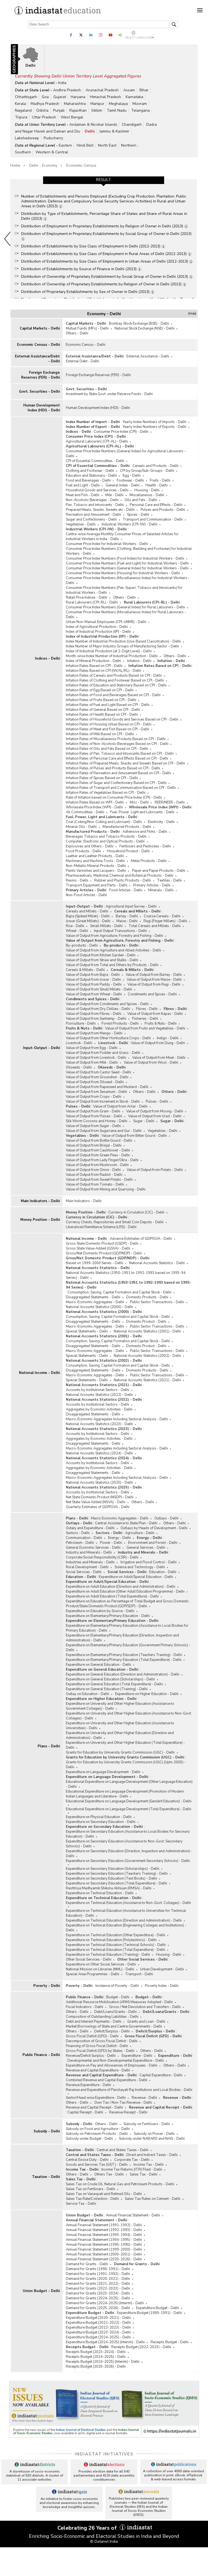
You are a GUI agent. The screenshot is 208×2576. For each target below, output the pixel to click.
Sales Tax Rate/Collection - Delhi (92, 2199)
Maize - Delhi (127, 921)
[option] (103, 239)
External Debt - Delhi (82, 361)
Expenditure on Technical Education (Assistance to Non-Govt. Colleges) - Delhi (128, 1903)
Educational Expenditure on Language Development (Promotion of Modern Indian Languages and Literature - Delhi (125, 1794)
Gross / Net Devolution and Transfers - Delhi (145, 2007)
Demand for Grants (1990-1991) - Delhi (98, 2269)
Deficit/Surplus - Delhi (112, 2031)
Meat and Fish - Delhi (83, 495)
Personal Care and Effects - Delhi (156, 505)
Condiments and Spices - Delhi (152, 994)
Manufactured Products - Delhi (127, 827)
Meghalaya (118, 104)
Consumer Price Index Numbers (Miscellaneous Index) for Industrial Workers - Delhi (128, 580)
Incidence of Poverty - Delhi (117, 1986)
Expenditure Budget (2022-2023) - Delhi (98, 2328)
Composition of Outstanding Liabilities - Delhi (102, 2017)
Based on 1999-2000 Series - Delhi (95, 1263)
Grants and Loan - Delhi (146, 2022)
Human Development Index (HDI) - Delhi (42, 408)
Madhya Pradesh (45, 104)
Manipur (97, 104)
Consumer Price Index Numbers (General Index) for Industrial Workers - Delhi (127, 568)
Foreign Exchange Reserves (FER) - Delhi (40, 375)
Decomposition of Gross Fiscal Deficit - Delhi (102, 2041)
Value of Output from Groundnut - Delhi (97, 1077)
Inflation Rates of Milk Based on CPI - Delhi (100, 734)
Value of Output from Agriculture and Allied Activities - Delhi (113, 950)
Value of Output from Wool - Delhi (151, 1063)
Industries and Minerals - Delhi (90, 1562)
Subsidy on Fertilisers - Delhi (147, 2124)
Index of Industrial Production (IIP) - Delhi (98, 632)
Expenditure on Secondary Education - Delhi (101, 1822)
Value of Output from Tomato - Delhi (95, 1184)
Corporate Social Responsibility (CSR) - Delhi (102, 1557)
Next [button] (198, 239)
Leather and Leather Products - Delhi (95, 856)
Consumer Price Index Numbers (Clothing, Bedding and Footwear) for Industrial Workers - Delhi (129, 551)
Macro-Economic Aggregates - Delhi (95, 1302)
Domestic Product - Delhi (146, 1322)
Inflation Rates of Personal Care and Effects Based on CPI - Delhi (117, 758)
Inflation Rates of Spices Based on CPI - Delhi (102, 778)
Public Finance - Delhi (41, 2055)
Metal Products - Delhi (149, 861)
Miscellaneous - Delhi (147, 495)
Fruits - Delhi (160, 480)
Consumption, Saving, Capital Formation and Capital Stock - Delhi (119, 1292)
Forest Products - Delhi (120, 1024)
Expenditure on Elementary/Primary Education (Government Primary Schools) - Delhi (128, 1648)
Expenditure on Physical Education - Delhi (99, 1817)
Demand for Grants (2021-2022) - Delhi (98, 2284)
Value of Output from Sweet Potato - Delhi (99, 1180)
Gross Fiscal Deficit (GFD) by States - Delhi (100, 2051)
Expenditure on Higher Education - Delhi (147, 1694)
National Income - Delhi (39, 1373)
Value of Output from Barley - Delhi (154, 975)
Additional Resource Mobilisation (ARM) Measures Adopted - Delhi (119, 2002)
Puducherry (53, 138)
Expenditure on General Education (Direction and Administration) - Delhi (123, 1674)
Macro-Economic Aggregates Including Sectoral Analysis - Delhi (117, 1419)
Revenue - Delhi (144, 2098)
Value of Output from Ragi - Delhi (154, 984)
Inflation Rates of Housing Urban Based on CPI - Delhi (109, 724)
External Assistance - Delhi (148, 356)
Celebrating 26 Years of (88, 2528)
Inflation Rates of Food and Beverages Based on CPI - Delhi (113, 695)
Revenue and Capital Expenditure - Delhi (98, 2070)
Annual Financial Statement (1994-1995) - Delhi (104, 2240)
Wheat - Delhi (77, 931)
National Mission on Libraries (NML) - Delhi (100, 1969)
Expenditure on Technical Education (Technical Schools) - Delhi (116, 1945)
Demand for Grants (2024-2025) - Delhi (98, 2298)
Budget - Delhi (118, 1997)
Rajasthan (78, 110)
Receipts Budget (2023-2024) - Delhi (96, 2352)
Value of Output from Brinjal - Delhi (94, 1145)
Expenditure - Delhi (137, 2056)
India (62, 83)
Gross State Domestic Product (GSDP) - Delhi (102, 1244)
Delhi (90, 131)
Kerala (20, 104)
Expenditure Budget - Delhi (157, 2308)
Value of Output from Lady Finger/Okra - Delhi (102, 1160)
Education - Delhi (163, 1572)
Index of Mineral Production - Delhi (93, 661)
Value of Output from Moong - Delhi (155, 1111)
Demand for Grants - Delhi (87, 2264)
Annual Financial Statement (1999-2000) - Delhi (104, 2249)
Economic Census (81, 165)
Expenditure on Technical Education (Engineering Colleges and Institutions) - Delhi (126, 1928)
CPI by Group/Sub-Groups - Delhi (147, 471)
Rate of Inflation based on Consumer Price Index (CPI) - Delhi (114, 798)
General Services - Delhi (146, 1548)
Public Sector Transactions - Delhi (157, 1302)
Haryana (78, 97)
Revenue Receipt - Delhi (128, 2112)
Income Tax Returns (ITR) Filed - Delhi (132, 2170)
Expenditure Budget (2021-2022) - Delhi (98, 2323)
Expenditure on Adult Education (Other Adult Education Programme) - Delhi (125, 1592)
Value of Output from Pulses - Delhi (94, 1116)
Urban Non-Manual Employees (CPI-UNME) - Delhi (106, 622)
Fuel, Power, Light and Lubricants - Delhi (142, 812)
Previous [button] (8, 239)
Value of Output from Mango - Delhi (94, 1033)
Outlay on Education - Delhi (87, 1694)
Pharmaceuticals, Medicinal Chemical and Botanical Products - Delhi (120, 876)
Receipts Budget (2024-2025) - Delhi (96, 2357)
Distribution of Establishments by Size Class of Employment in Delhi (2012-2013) (91, 246)
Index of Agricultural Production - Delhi (97, 627)
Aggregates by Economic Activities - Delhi (99, 1409)
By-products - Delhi (82, 945)
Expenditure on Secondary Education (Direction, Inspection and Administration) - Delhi (129, 1854)
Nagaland (23, 110)
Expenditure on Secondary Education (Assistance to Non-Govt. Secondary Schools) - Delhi (124, 1844)
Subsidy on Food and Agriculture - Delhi (98, 2129)
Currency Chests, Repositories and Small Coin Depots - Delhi (115, 1222)
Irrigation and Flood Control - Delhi (149, 1562)
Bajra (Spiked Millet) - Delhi (88, 916)
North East (107, 145)
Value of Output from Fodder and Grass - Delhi (103, 1053)
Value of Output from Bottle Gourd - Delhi (99, 1141)
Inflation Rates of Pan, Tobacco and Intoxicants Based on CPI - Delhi (120, 754)
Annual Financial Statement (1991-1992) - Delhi (104, 2225)
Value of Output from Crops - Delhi (94, 1097)
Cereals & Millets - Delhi (85, 970)
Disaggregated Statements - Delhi (93, 1297)
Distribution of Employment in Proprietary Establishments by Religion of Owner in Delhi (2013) (103, 226)
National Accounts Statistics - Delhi (157, 1263)
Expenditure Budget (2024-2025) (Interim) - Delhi (105, 2342)
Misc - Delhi (139, 802)
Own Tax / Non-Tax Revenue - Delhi (123, 2103)
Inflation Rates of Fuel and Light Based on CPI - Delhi (108, 705)
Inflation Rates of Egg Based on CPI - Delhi (100, 690)
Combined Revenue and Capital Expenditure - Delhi (107, 2080)
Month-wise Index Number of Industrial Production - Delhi (112, 656)
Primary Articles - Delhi (152, 885)
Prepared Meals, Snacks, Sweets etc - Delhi (100, 510)
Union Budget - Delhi (41, 2291)
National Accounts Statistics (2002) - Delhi (147, 1356)
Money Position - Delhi (40, 1220)
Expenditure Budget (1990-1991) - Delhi (149, 2313)
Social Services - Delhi (84, 1572)
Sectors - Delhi (78, 1533)
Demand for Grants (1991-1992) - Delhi (98, 2274)
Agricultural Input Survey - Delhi (131, 906)
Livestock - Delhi (79, 1043)
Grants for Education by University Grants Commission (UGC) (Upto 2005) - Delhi (126, 1765)
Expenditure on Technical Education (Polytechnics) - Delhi (111, 1940)
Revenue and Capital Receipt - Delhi (94, 2107)
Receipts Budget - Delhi (170, 2342)
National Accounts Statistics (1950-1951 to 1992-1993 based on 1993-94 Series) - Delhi (126, 1275)
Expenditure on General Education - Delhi (98, 1665)
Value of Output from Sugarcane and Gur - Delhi (104, 1131)
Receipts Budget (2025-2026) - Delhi (96, 2367)
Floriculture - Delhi (81, 1024)
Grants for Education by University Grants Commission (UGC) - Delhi (120, 1752)
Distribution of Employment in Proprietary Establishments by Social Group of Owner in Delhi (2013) (106, 234)
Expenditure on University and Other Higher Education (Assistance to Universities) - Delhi (120, 1726)
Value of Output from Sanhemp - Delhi (96, 1019)
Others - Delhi (77, 333)
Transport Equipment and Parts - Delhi (97, 885)
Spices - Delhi (138, 515)
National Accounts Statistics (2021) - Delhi (147, 1380)
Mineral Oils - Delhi (81, 827)
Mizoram (140, 104)
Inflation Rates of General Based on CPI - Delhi (103, 710)
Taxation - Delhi (46, 2177)
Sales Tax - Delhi (144, 2174)
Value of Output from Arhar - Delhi (120, 1106)
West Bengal (72, 117)
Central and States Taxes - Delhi (123, 2150)
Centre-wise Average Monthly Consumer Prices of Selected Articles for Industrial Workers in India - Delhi (122, 537)
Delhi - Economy (43, 165)
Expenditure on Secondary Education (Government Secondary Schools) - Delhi (128, 1861)
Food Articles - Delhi (126, 890)
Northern (129, 145)
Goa (45, 97)
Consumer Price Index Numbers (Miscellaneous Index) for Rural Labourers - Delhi (126, 615)
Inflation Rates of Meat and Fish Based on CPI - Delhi (108, 729)
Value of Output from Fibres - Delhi (94, 1014)
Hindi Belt (85, 145)
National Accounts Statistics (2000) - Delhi (99, 1307)
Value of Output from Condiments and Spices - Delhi (107, 1004)
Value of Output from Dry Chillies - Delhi (98, 1009)
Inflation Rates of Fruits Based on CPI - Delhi (101, 700)
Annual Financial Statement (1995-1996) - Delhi (104, 2245)
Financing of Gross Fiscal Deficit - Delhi (97, 2046)
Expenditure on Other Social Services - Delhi (101, 1964)
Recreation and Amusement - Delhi (93, 515)
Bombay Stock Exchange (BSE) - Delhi (139, 324)
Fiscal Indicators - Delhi (84, 2007)
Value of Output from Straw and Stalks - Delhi (102, 960)
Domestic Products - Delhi (147, 1297)
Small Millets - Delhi (106, 926)
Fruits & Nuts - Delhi (161, 1024)
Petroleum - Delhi (80, 1543)
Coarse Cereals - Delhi (162, 916)
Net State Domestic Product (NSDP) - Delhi (100, 1497)
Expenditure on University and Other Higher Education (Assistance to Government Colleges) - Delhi (120, 1706)
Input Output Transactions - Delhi (120, 931)
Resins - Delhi (77, 880)
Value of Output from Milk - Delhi (92, 1063)
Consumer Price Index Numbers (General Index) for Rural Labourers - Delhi (125, 607)
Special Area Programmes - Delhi (92, 1974)
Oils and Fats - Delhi (141, 500)
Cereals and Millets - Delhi (87, 911)
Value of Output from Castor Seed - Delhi (98, 1072)
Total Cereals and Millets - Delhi (155, 926)
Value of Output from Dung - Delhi (158, 1043)
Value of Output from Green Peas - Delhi (98, 1155)
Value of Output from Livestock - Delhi (96, 1058)
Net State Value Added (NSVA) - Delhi (96, 1502)
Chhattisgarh (26, 97)
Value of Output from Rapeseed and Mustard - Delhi (107, 1087)
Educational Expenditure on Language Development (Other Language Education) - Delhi (129, 1784)
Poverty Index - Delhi (162, 1986)
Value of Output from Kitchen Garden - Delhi (101, 955)
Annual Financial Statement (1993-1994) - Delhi (104, 2235)
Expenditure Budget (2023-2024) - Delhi (98, 2332)
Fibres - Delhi (147, 1009)
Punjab (59, 110)
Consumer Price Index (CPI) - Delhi (121, 432)
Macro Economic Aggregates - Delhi (120, 1518)
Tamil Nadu (117, 110)
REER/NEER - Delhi (170, 802)
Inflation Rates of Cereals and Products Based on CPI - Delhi (114, 676)
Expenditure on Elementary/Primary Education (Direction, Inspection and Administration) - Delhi (122, 1638)
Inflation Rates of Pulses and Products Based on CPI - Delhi (113, 768)
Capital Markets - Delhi (40, 328)
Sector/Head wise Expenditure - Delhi (96, 2098)
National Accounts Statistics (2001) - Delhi (147, 1331)
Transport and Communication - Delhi (153, 519)
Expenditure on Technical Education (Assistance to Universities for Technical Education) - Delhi (126, 1913)
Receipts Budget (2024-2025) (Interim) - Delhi (103, 2362)
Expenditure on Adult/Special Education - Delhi (136, 1577)
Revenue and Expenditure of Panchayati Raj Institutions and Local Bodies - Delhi (129, 2090)
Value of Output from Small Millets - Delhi (99, 989)
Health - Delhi (157, 485)
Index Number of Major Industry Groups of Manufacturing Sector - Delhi (122, 646)
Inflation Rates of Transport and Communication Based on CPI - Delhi (121, 788)
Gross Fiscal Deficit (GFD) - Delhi (92, 2036)
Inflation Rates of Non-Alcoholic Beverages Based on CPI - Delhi (117, 744)
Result (103, 180)
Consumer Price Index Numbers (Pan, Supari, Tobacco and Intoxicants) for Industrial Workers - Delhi (124, 590)
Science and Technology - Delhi (140, 1567)
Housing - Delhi (147, 490)
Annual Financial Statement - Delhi (133, 2215)
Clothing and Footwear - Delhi (90, 471)
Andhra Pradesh (67, 90)
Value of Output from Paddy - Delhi (94, 984)
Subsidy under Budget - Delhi (89, 2139)
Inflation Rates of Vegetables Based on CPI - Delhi (106, 793)
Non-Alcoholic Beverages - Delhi (92, 500)
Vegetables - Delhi (81, 524)
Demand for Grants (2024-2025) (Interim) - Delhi (105, 2303)
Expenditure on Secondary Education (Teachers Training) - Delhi (117, 1874)
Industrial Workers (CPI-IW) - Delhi (129, 524)
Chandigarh (132, 125)
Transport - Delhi (139, 1974)
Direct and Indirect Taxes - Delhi (152, 2155)
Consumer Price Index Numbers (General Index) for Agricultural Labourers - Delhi (126, 454)
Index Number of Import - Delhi (93, 422)
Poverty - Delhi (47, 1986)
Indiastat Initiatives (104, 2454)
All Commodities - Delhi (85, 812)
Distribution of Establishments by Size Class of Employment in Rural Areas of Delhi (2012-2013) (104, 254)
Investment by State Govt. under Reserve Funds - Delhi (109, 394)
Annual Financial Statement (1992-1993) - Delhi (104, 2230)
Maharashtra (75, 104)
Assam (129, 90)
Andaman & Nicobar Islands (93, 125)
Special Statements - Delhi (87, 1331)
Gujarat (60, 97)
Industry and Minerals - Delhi (89, 1552)
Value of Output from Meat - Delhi (159, 1058)
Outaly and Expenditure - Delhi (90, 1528)
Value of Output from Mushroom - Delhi (97, 1165)
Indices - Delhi (47, 658)
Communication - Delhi (84, 1538)
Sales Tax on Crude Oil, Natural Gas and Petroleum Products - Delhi (120, 2184)
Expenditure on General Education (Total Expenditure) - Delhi (114, 1684)
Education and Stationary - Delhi (91, 476)
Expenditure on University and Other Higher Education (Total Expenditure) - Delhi (125, 1745)
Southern (23, 152)
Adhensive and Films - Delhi (145, 832)
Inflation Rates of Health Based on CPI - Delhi (102, 715)
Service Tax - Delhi (81, 2204)
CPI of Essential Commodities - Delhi (95, 461)
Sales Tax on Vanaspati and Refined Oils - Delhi (104, 2194)
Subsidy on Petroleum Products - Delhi (97, 2134)
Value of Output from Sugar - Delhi (93, 1126)
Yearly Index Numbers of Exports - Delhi (155, 427)
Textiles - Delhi (169, 880)
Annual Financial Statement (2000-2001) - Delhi (104, 2254)
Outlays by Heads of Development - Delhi (154, 1528)
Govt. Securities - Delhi (39, 392)
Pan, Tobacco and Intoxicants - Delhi (95, 505)
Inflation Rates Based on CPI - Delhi (94, 666)
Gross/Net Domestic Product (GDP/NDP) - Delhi (104, 1253)
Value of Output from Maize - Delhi (154, 980)
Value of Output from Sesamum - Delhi (96, 1092)
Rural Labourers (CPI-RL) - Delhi (92, 602)
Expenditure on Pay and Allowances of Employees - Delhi (112, 2065)
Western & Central (52, 152)
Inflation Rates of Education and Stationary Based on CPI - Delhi (116, 685)
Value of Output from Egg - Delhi (92, 1048)
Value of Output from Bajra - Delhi (93, 975)
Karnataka (134, 97)
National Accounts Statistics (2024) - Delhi (99, 1453)
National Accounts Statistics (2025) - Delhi (99, 1483)
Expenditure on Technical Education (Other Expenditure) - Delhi (116, 1935)
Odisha (42, 110)
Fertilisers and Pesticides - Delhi (145, 846)
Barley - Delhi (127, 916)
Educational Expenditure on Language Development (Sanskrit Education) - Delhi (129, 1801)
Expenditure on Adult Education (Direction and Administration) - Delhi (121, 1587)
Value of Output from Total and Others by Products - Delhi (112, 965)
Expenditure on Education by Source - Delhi (100, 1611)
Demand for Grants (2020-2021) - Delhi (98, 2279)
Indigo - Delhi (168, 1038)
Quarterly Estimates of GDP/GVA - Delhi (98, 1507)
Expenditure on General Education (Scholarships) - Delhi (110, 1679)
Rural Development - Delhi (87, 1567)
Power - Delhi (111, 1543)
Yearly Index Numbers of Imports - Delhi (155, 422)
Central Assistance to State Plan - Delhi (126, 1523)
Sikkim (97, 110)
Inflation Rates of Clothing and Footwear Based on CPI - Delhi (115, 680)
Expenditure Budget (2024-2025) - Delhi (98, 2337)
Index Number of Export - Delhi (93, 427)
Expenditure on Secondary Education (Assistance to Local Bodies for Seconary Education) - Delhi (128, 1834)
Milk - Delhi (114, 495)
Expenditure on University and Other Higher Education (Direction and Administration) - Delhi (120, 1735)
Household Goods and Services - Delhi (97, 490)
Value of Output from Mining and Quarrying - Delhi (106, 1189)
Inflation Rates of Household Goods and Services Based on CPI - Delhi (122, 719)
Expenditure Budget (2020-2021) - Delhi (98, 2318)
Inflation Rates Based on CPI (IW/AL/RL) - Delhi (103, 671)
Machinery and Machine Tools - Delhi (95, 861)
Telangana (140, 110)
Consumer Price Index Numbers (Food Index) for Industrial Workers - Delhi (125, 559)
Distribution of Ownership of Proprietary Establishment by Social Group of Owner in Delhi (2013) (105, 277)
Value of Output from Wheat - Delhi (94, 994)
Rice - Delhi (75, 926)
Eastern (65, 145)
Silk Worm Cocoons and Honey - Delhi (97, 1121)
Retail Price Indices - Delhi (87, 598)
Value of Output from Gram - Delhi (93, 1111)
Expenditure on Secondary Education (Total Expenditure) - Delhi (116, 1883)
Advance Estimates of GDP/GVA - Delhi (141, 1239)
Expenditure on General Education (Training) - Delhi (107, 1689)
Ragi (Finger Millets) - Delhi (165, 921)
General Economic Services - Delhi (93, 1548)
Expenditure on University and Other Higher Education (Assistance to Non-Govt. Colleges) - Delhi (129, 1716)
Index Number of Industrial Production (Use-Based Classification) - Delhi (123, 641)
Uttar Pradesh (44, 117)
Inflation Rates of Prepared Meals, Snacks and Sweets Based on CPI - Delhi (125, 763)
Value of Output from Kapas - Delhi (155, 1014)
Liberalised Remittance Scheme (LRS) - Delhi (101, 1227)
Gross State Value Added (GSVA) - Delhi (98, 1248)
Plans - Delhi (49, 1746)
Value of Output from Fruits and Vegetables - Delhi (145, 1028)
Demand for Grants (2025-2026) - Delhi (98, 2308)
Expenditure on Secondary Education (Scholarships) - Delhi (113, 1869)
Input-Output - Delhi (41, 1048)
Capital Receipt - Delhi (85, 2112)
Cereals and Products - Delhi (155, 466)
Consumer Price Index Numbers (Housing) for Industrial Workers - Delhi (123, 573)
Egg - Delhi (132, 476)
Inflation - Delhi (139, 661)
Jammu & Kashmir (114, 131)
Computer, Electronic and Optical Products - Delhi (105, 841)
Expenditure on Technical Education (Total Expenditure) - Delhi (116, 1950)
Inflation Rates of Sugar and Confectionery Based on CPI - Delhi (116, 783)
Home (15, 165)
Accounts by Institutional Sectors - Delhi (97, 1390)
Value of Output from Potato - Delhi (155, 1170)
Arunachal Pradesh (102, 90)
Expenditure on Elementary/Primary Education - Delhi (108, 1616)
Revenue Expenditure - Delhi (88, 2085)
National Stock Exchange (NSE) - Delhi (144, 328)
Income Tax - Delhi (149, 2165)
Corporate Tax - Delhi (132, 2160)
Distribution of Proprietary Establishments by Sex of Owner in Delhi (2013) (86, 292)
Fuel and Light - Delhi (83, 485)
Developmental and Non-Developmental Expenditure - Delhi (116, 2061)
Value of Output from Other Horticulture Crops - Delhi (108, 1038)
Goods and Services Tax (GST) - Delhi (97, 2165)
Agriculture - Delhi (140, 1533)
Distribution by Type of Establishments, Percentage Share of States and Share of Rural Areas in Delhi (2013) (104, 216)
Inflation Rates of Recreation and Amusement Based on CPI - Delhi (118, 773)
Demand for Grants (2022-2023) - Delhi (98, 2288)
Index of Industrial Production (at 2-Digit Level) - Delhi (109, 651)
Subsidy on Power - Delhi (154, 2134)
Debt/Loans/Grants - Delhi (116, 2012)
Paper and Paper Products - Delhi (159, 871)
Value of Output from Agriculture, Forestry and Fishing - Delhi (114, 936)
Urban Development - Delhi (162, 1969)
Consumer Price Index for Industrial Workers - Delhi (107, 544)
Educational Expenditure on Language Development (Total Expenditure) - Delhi (129, 1809)
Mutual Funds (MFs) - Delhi (87, 328)
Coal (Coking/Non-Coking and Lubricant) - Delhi (104, 822)
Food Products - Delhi (83, 851)
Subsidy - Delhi (47, 2131)
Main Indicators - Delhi (40, 1201)
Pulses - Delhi (157, 1102)
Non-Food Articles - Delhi (86, 895)
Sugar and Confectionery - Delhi (91, 519)
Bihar (144, 90)
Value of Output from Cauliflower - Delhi (98, 1150)
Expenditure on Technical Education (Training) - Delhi (108, 1955)
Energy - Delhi (119, 1538)
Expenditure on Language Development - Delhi (103, 1772)
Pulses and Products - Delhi (163, 510)
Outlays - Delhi (166, 1518)
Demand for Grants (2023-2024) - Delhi (98, 2293)
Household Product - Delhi (128, 851)
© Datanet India (104, 2541)
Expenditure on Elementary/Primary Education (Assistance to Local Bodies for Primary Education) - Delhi (127, 1628)
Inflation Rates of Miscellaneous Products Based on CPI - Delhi (116, 739)
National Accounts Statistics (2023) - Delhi (99, 1424)
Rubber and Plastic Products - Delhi (123, 880)
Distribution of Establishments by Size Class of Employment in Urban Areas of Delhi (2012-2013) (105, 261)
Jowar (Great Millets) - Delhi (88, 921)
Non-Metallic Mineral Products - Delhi (96, 866)
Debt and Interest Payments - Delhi (94, 2022)
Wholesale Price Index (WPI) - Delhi (94, 807)
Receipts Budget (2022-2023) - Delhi (141, 2347)
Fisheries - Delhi (145, 1019)
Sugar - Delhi (144, 1121)
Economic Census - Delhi (38, 345)
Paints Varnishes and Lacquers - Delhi (96, 871)
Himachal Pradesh (105, 97)
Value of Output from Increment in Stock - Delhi (103, 1102)
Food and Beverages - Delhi (88, 480)
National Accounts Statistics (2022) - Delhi (99, 1395)
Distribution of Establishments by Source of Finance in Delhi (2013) (79, 269)
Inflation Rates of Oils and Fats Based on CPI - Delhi (107, 749)
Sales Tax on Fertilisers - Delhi (90, 2189)
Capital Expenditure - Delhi (161, 2075)
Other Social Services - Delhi (89, 1960)
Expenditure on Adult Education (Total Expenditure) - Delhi (112, 1596)
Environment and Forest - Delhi (153, 1543)
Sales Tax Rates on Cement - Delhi (153, 2199)
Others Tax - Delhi (109, 2174)
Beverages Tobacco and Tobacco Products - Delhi (106, 837)
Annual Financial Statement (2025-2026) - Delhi (104, 2259)
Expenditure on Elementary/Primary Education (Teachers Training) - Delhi (124, 1655)
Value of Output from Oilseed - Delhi (95, 1082)
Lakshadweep (27, 138)
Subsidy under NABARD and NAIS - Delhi (152, 2139)
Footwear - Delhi (130, 480)
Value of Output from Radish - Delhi (94, 1175)
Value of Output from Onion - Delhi (93, 1170)
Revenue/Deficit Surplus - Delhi (91, 2056)
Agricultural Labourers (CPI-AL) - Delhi (97, 441)
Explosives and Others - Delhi (90, 846)
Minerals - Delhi (161, 890)
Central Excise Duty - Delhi (87, 2160)
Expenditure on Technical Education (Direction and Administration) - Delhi (124, 1920)
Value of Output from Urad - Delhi (155, 1116)
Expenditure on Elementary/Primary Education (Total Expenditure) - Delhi (124, 1660)
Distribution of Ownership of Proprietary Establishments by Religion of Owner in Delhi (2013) (102, 284)
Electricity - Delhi (161, 822)
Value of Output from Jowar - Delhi (93, 980)
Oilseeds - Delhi (79, 1067)
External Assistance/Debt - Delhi (37, 359)
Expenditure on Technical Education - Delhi (100, 1893)
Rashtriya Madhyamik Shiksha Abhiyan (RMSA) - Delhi (109, 1888)
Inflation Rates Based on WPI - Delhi (95, 802)
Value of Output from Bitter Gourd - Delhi (134, 1136)
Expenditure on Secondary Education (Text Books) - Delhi (111, 1878)
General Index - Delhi (123, 485)
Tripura (21, 117)
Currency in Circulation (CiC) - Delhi (136, 1212)
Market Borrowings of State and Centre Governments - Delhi (114, 2026)
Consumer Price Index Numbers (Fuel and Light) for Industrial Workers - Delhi (127, 563)
